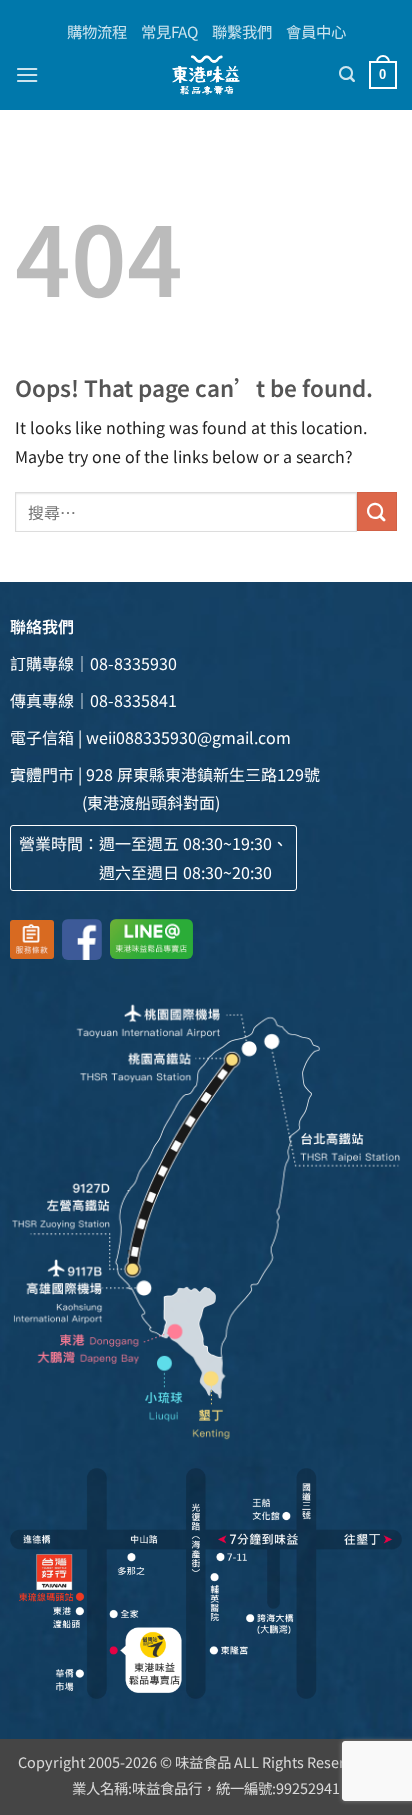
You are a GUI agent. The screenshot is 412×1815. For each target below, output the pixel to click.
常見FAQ (169, 31)
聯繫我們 (242, 31)
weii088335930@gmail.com (188, 737)
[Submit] (377, 511)
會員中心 (316, 31)
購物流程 (97, 31)
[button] (27, 74)
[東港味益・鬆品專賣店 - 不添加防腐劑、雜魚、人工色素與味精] (206, 75)
